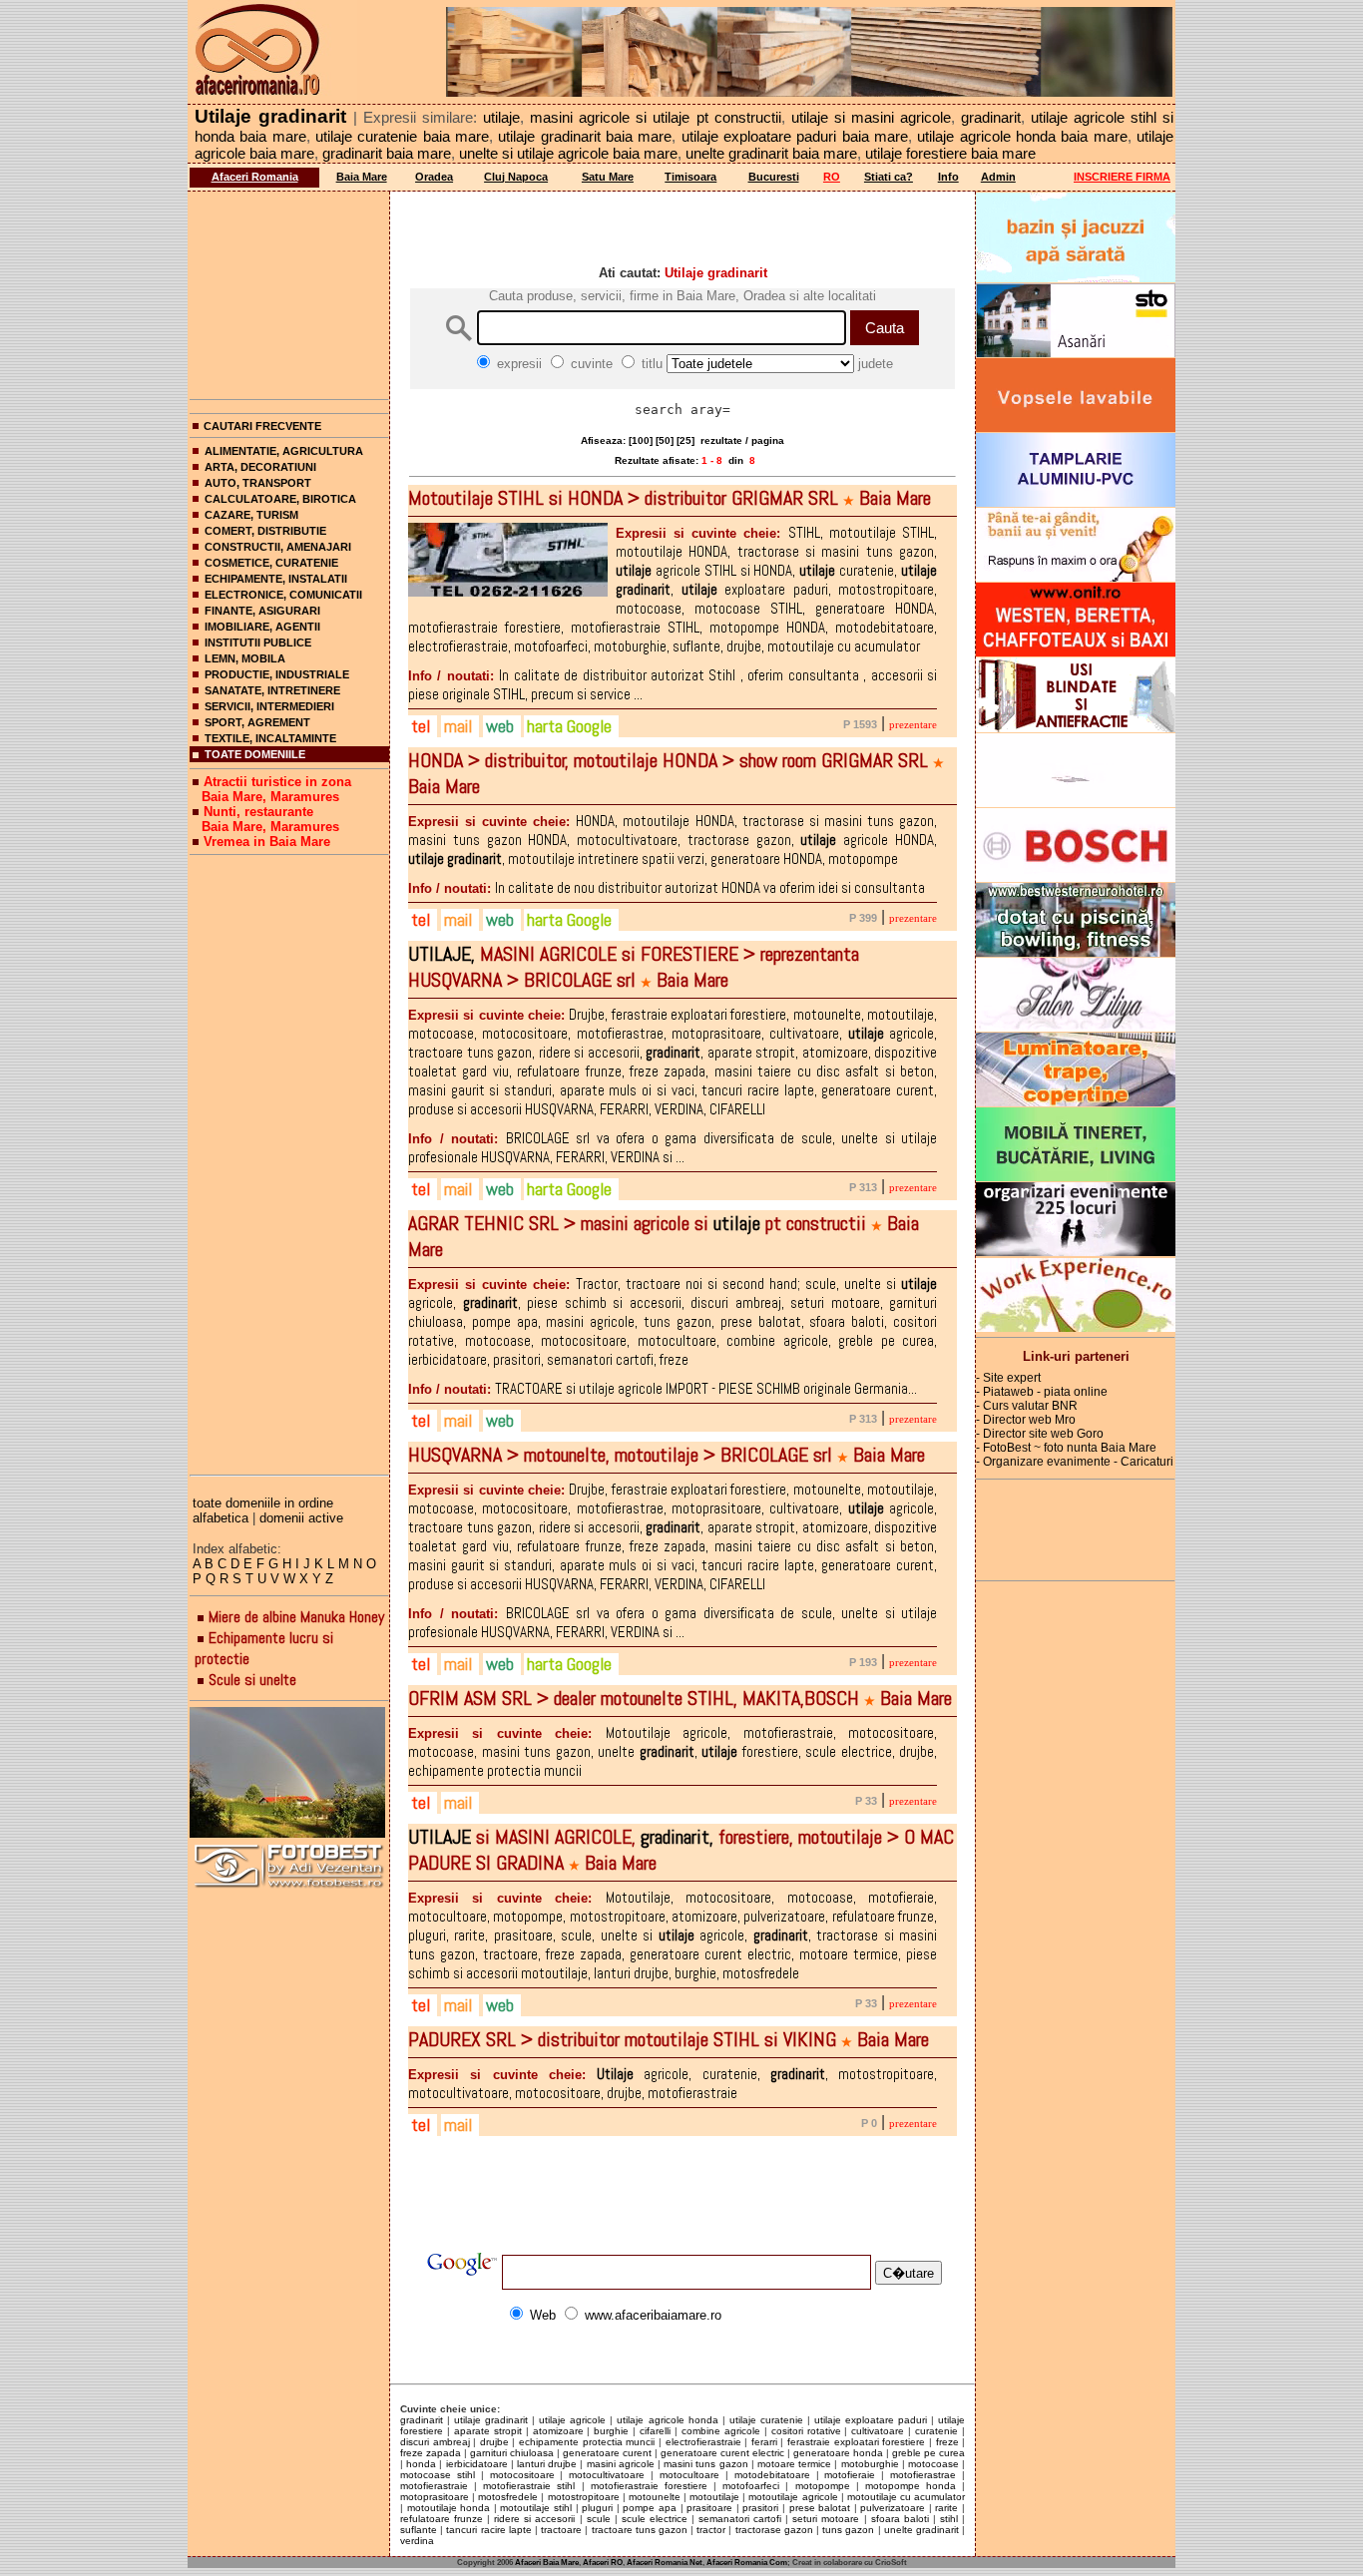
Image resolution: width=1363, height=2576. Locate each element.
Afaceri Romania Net (665, 2563)
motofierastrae (923, 2475)
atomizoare (558, 2431)
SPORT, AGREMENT (257, 722)
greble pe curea (928, 2453)
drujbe (494, 2442)
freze (947, 2442)
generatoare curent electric (722, 2453)
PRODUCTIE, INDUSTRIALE (277, 674)
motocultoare (689, 2475)
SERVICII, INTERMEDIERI (269, 706)
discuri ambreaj (435, 2442)
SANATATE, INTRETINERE (272, 690)
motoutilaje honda (449, 2508)
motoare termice (794, 2464)
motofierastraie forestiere (649, 2486)
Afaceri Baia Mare (547, 2563)
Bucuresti (774, 177)
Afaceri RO (603, 2563)
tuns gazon (848, 2530)
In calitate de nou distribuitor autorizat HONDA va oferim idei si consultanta (667, 887)
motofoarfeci (751, 2486)
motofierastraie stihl (529, 2486)
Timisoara (690, 177)
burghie (611, 2431)
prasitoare (709, 2508)
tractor (711, 2530)
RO (832, 177)
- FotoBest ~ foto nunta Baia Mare (1066, 1448)
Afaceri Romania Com (747, 2563)
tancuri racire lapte (488, 2530)
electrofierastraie (703, 2442)
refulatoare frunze (442, 2519)
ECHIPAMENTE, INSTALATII (276, 579)
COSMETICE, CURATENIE (271, 563)
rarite (946, 2508)
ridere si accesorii (534, 2519)
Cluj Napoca (516, 177)
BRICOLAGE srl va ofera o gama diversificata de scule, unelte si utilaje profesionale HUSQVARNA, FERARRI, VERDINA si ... (673, 1147)
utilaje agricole (572, 2420)
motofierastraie (434, 2486)
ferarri (764, 2442)
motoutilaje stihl (536, 2508)
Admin (998, 177)
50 (665, 440)
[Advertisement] (289, 291)
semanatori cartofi (740, 2519)
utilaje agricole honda (667, 2420)
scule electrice (655, 2519)
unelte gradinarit (921, 2530)
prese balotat (820, 2508)
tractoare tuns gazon (640, 2530)
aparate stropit (488, 2431)
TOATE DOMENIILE (255, 754)
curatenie (936, 2431)
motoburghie (870, 2464)
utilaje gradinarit (491, 2420)
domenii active (301, 1518)
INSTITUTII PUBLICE (258, 643)
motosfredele (508, 2497)
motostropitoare (584, 2497)
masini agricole (621, 2464)
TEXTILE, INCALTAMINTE (270, 738)
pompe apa (650, 2508)
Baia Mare (362, 177)
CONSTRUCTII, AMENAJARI (278, 547)
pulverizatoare (893, 2508)
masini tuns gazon (705, 2464)
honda (421, 2464)
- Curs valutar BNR (1027, 1406)
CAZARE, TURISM (251, 515)
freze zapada (431, 2453)
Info (948, 177)
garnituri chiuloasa (512, 2453)
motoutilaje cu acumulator (906, 2497)
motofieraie (850, 2475)
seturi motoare (826, 2519)
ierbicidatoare (477, 2464)
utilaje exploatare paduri (871, 2420)
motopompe (823, 2486)
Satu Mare (608, 177)
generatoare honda (838, 2453)
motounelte (655, 2497)
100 (641, 440)
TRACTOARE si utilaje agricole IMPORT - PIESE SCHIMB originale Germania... (663, 1388)
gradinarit (422, 2420)
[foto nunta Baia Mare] (289, 1773)
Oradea (434, 177)
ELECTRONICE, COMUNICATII (283, 595)
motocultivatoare (607, 2475)
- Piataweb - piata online (1042, 1392)
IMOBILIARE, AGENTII (262, 627)
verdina (417, 2541)
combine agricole (721, 2431)
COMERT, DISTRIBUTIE (265, 531)
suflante (419, 2530)
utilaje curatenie (766, 2420)
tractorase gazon (774, 2530)
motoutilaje (714, 2497)
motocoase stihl (438, 2475)
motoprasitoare (435, 2497)
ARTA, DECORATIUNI (260, 467)
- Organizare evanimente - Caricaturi (1075, 1462)
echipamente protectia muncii (587, 2442)
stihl (949, 2519)
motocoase (933, 2464)
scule (599, 2519)
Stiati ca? (889, 177)
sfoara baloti (900, 2519)
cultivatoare (878, 2431)
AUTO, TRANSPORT (258, 483)
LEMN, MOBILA (245, 658)
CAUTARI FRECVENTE (262, 426)
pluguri (597, 2508)
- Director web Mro (1026, 1420)
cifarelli (655, 2431)
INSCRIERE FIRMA (1122, 177)
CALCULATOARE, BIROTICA (280, 499)
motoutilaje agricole (793, 2497)
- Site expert (1008, 1378)
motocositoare (522, 2475)
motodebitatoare (772, 2475)
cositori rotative (806, 2431)
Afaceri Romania (255, 177)
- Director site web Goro (1040, 1434)
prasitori (760, 2508)
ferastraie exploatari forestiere (856, 2442)
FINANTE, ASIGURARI (262, 611)
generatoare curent (607, 2453)
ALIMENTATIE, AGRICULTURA (284, 451)
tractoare (561, 2530)
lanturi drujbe (547, 2464)
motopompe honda (910, 2486)
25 (685, 440)
